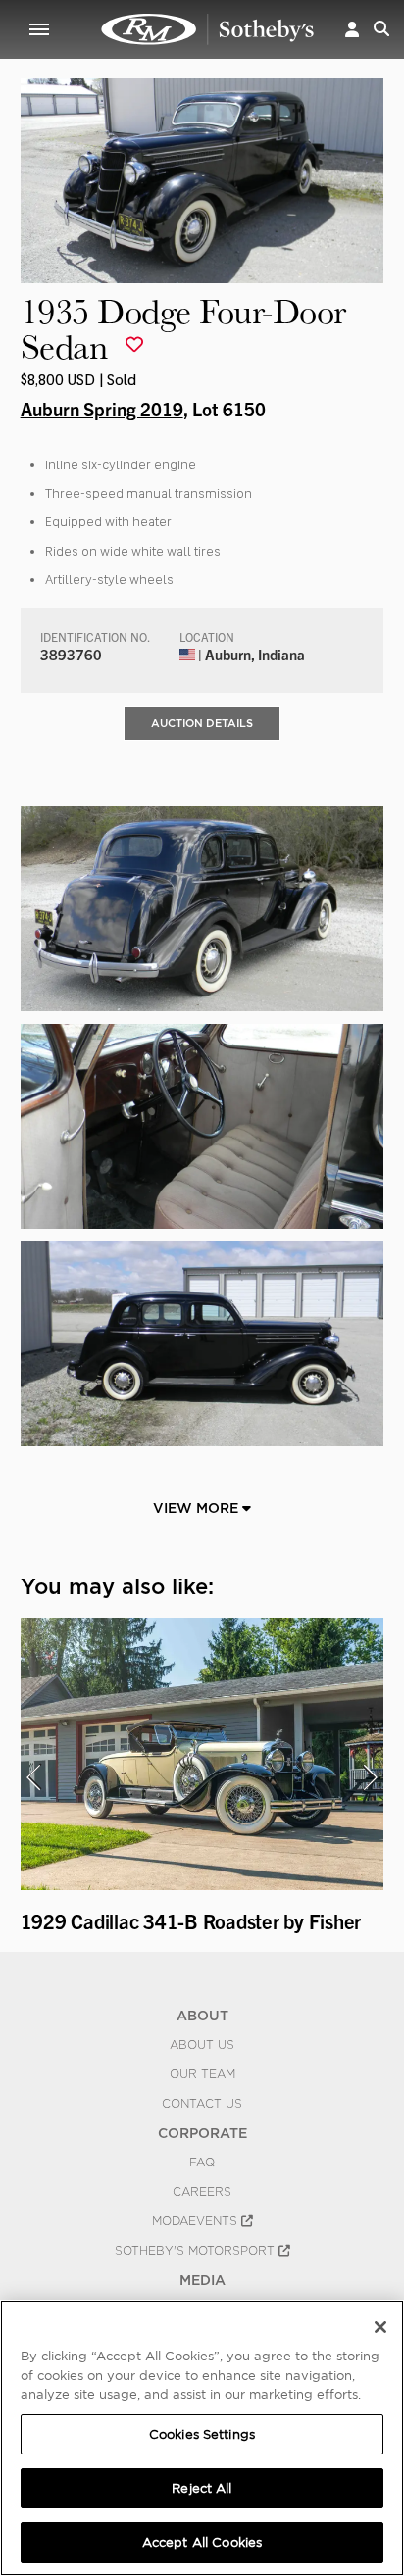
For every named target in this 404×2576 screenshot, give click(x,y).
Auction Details (202, 723)
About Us (202, 2045)
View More (198, 1508)
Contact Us (202, 2104)
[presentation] (33, 1777)
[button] (352, 29)
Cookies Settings (202, 2434)
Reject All (202, 2488)
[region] (202, 2438)
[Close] (380, 2327)
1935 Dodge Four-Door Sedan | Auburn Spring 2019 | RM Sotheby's (208, 29)
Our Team (202, 2074)
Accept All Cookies (202, 2542)
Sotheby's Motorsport (197, 2251)
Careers (202, 2192)
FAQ (202, 2163)
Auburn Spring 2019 (102, 409)
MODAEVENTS (197, 2221)
